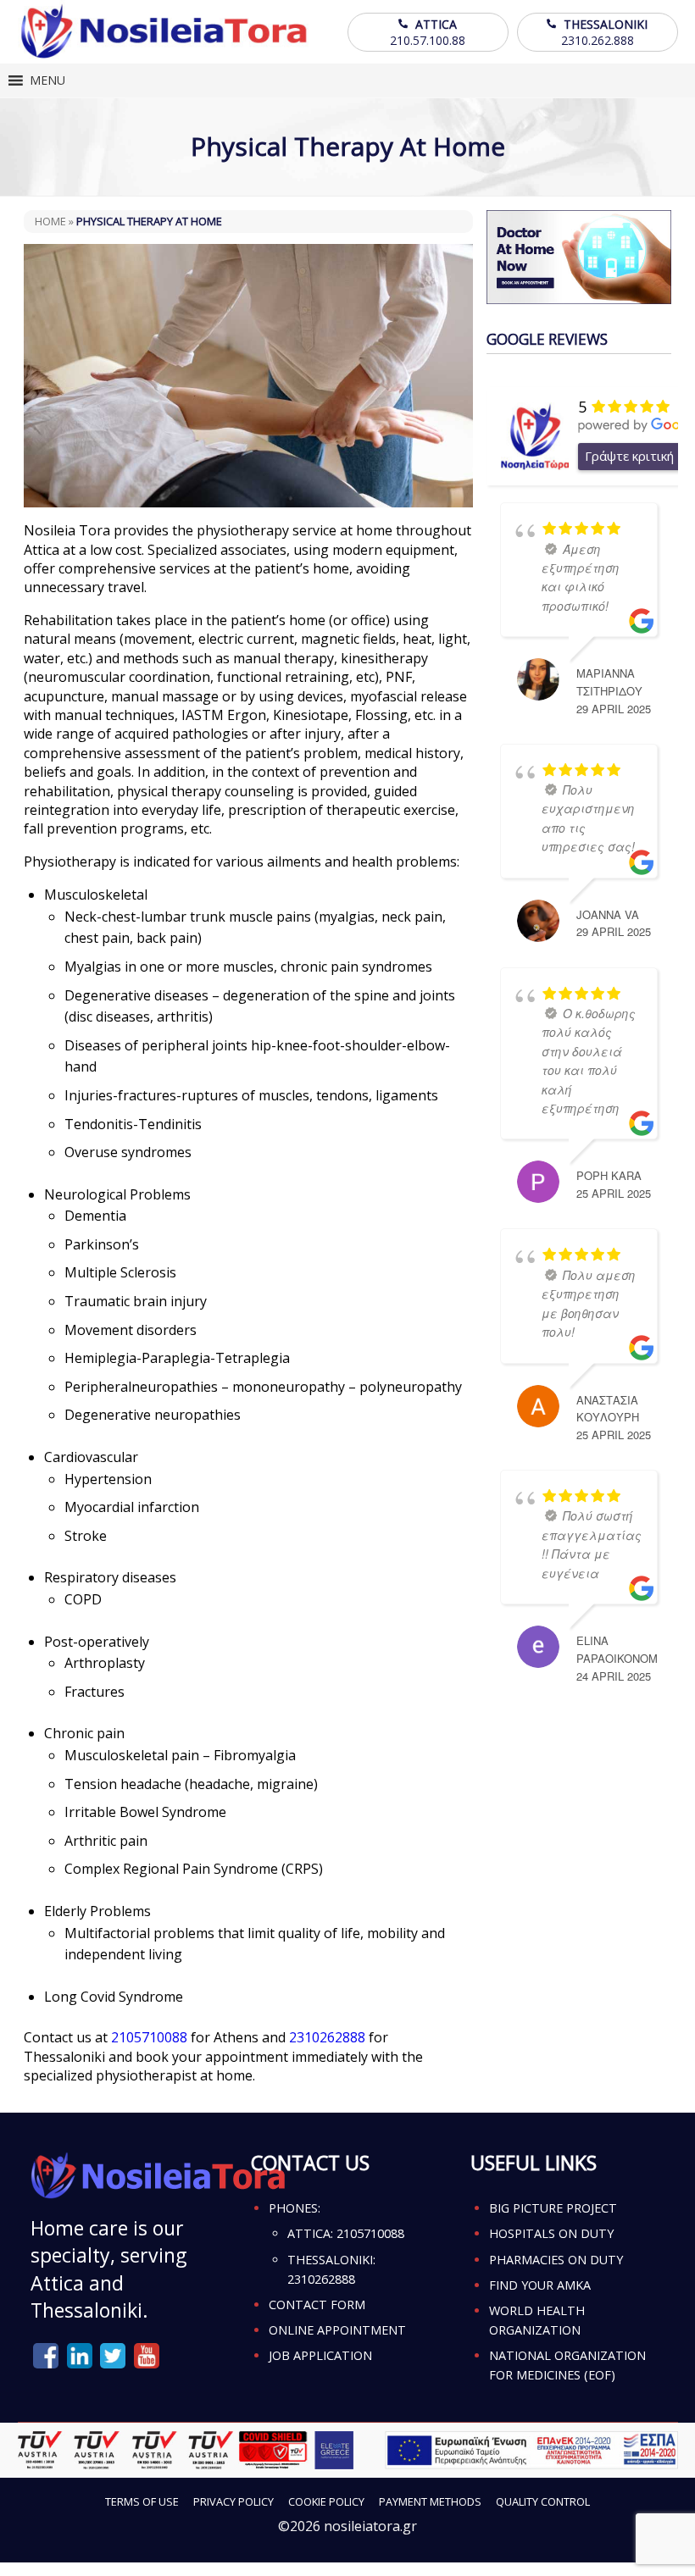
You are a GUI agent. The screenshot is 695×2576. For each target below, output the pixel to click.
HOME (50, 221)
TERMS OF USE (142, 2501)
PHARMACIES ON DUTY (556, 2260)
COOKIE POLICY (326, 2501)
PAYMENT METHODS (430, 2501)
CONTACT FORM (317, 2305)
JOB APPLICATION (320, 2355)
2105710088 (149, 2037)
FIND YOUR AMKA (540, 2285)
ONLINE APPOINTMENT (337, 2330)
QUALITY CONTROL (543, 2501)
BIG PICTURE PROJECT (553, 2208)
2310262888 (327, 2037)
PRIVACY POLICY (234, 2501)
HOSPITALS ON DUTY (551, 2233)
